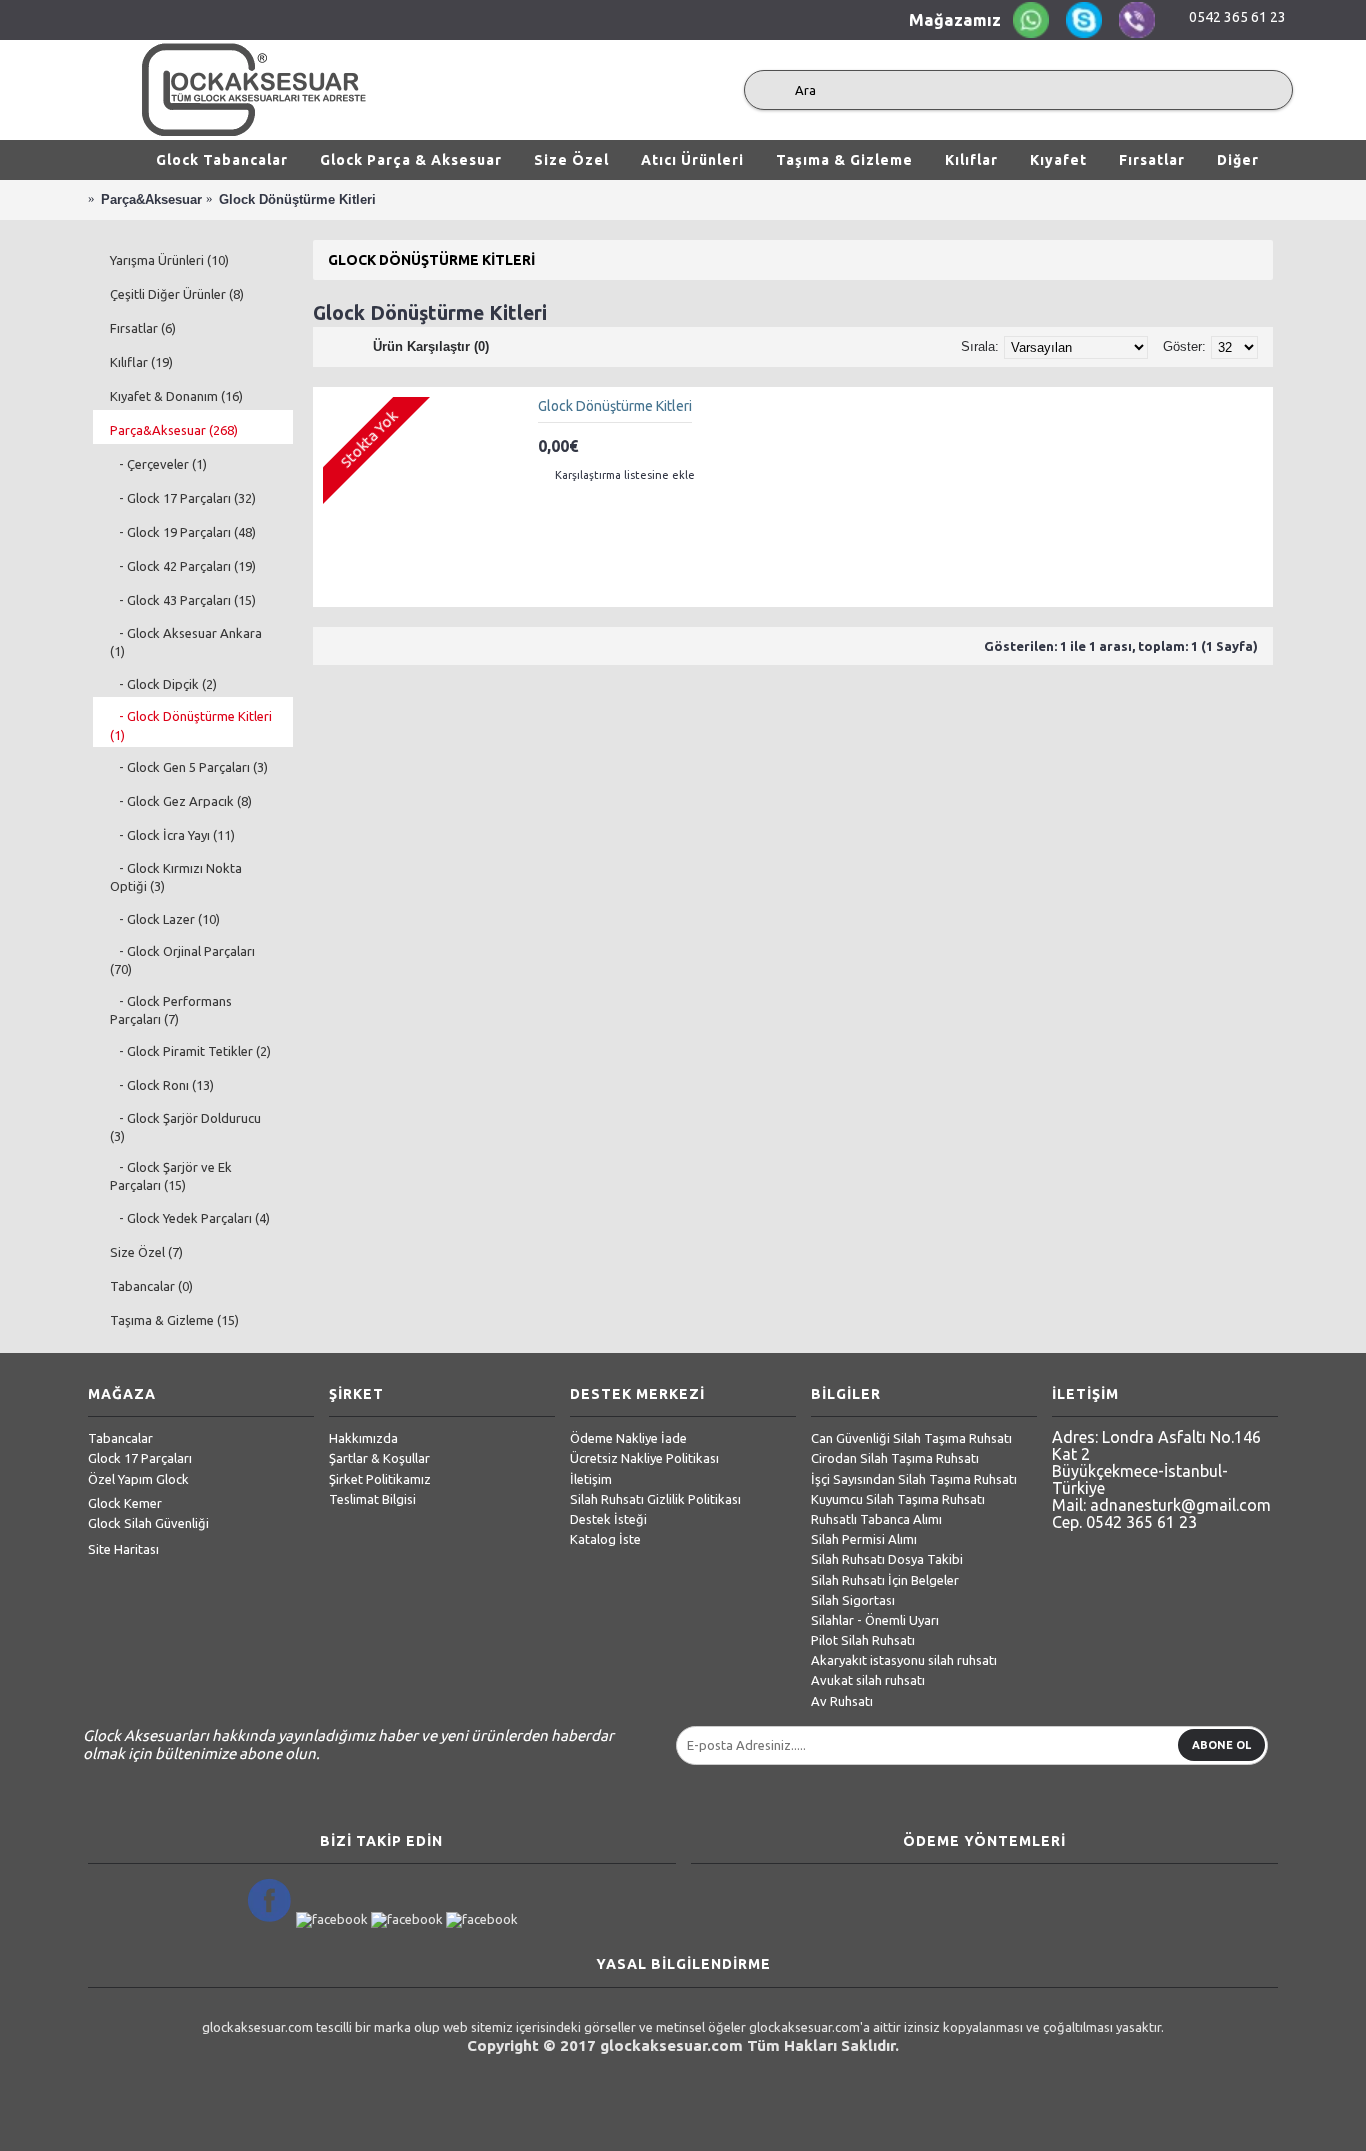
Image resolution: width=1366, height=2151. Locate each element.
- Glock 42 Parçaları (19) (183, 566)
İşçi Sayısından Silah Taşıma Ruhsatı (914, 1479)
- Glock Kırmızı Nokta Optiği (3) (176, 877)
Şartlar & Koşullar (379, 1458)
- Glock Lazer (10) (165, 919)
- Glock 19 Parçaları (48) (183, 532)
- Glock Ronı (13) (162, 1085)
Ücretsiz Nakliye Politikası (644, 1458)
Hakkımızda (363, 1438)
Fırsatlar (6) (143, 328)
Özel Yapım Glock (138, 1479)
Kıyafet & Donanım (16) (176, 396)
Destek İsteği (608, 1519)
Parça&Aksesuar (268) (174, 430)
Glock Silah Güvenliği (148, 1523)
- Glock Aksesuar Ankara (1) (186, 642)
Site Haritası (123, 1549)
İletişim (591, 1479)
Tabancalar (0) (151, 1286)
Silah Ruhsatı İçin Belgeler (885, 1580)
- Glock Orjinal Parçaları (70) (182, 960)
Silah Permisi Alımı (864, 1539)
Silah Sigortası (853, 1600)
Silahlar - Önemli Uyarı (875, 1620)
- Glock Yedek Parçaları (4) (190, 1218)
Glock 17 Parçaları (140, 1458)
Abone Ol (1221, 1745)
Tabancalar (120, 1438)
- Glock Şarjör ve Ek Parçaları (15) (171, 1176)
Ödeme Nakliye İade (628, 1438)
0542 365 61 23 (1237, 17)
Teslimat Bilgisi (372, 1499)
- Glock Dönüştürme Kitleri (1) (191, 725)
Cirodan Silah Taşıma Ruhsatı (895, 1458)
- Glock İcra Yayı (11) (172, 835)
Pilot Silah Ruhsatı (863, 1640)
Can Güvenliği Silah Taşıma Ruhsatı (911, 1438)
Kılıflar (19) (141, 362)
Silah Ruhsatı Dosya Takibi (887, 1559)
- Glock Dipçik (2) (163, 684)
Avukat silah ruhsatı (868, 1680)
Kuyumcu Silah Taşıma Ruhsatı (898, 1499)
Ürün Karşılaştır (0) (431, 346)
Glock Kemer (125, 1503)
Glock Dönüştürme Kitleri (615, 406)
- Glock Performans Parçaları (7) (171, 1010)
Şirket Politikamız (380, 1479)
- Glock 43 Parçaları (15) (183, 600)
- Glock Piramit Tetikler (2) (190, 1051)
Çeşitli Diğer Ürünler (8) (177, 294)
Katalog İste (605, 1539)
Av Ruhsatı (842, 1701)
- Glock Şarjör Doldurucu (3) (185, 1127)
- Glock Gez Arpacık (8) (181, 801)
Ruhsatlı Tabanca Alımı (876, 1519)
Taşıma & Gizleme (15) (174, 1320)
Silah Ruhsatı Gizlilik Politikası (655, 1499)
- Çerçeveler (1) (158, 464)
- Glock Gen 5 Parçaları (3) (189, 767)
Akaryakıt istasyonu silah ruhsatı (904, 1660)
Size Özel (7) (146, 1252)
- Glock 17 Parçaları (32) (183, 498)
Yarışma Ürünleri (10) (169, 260)
